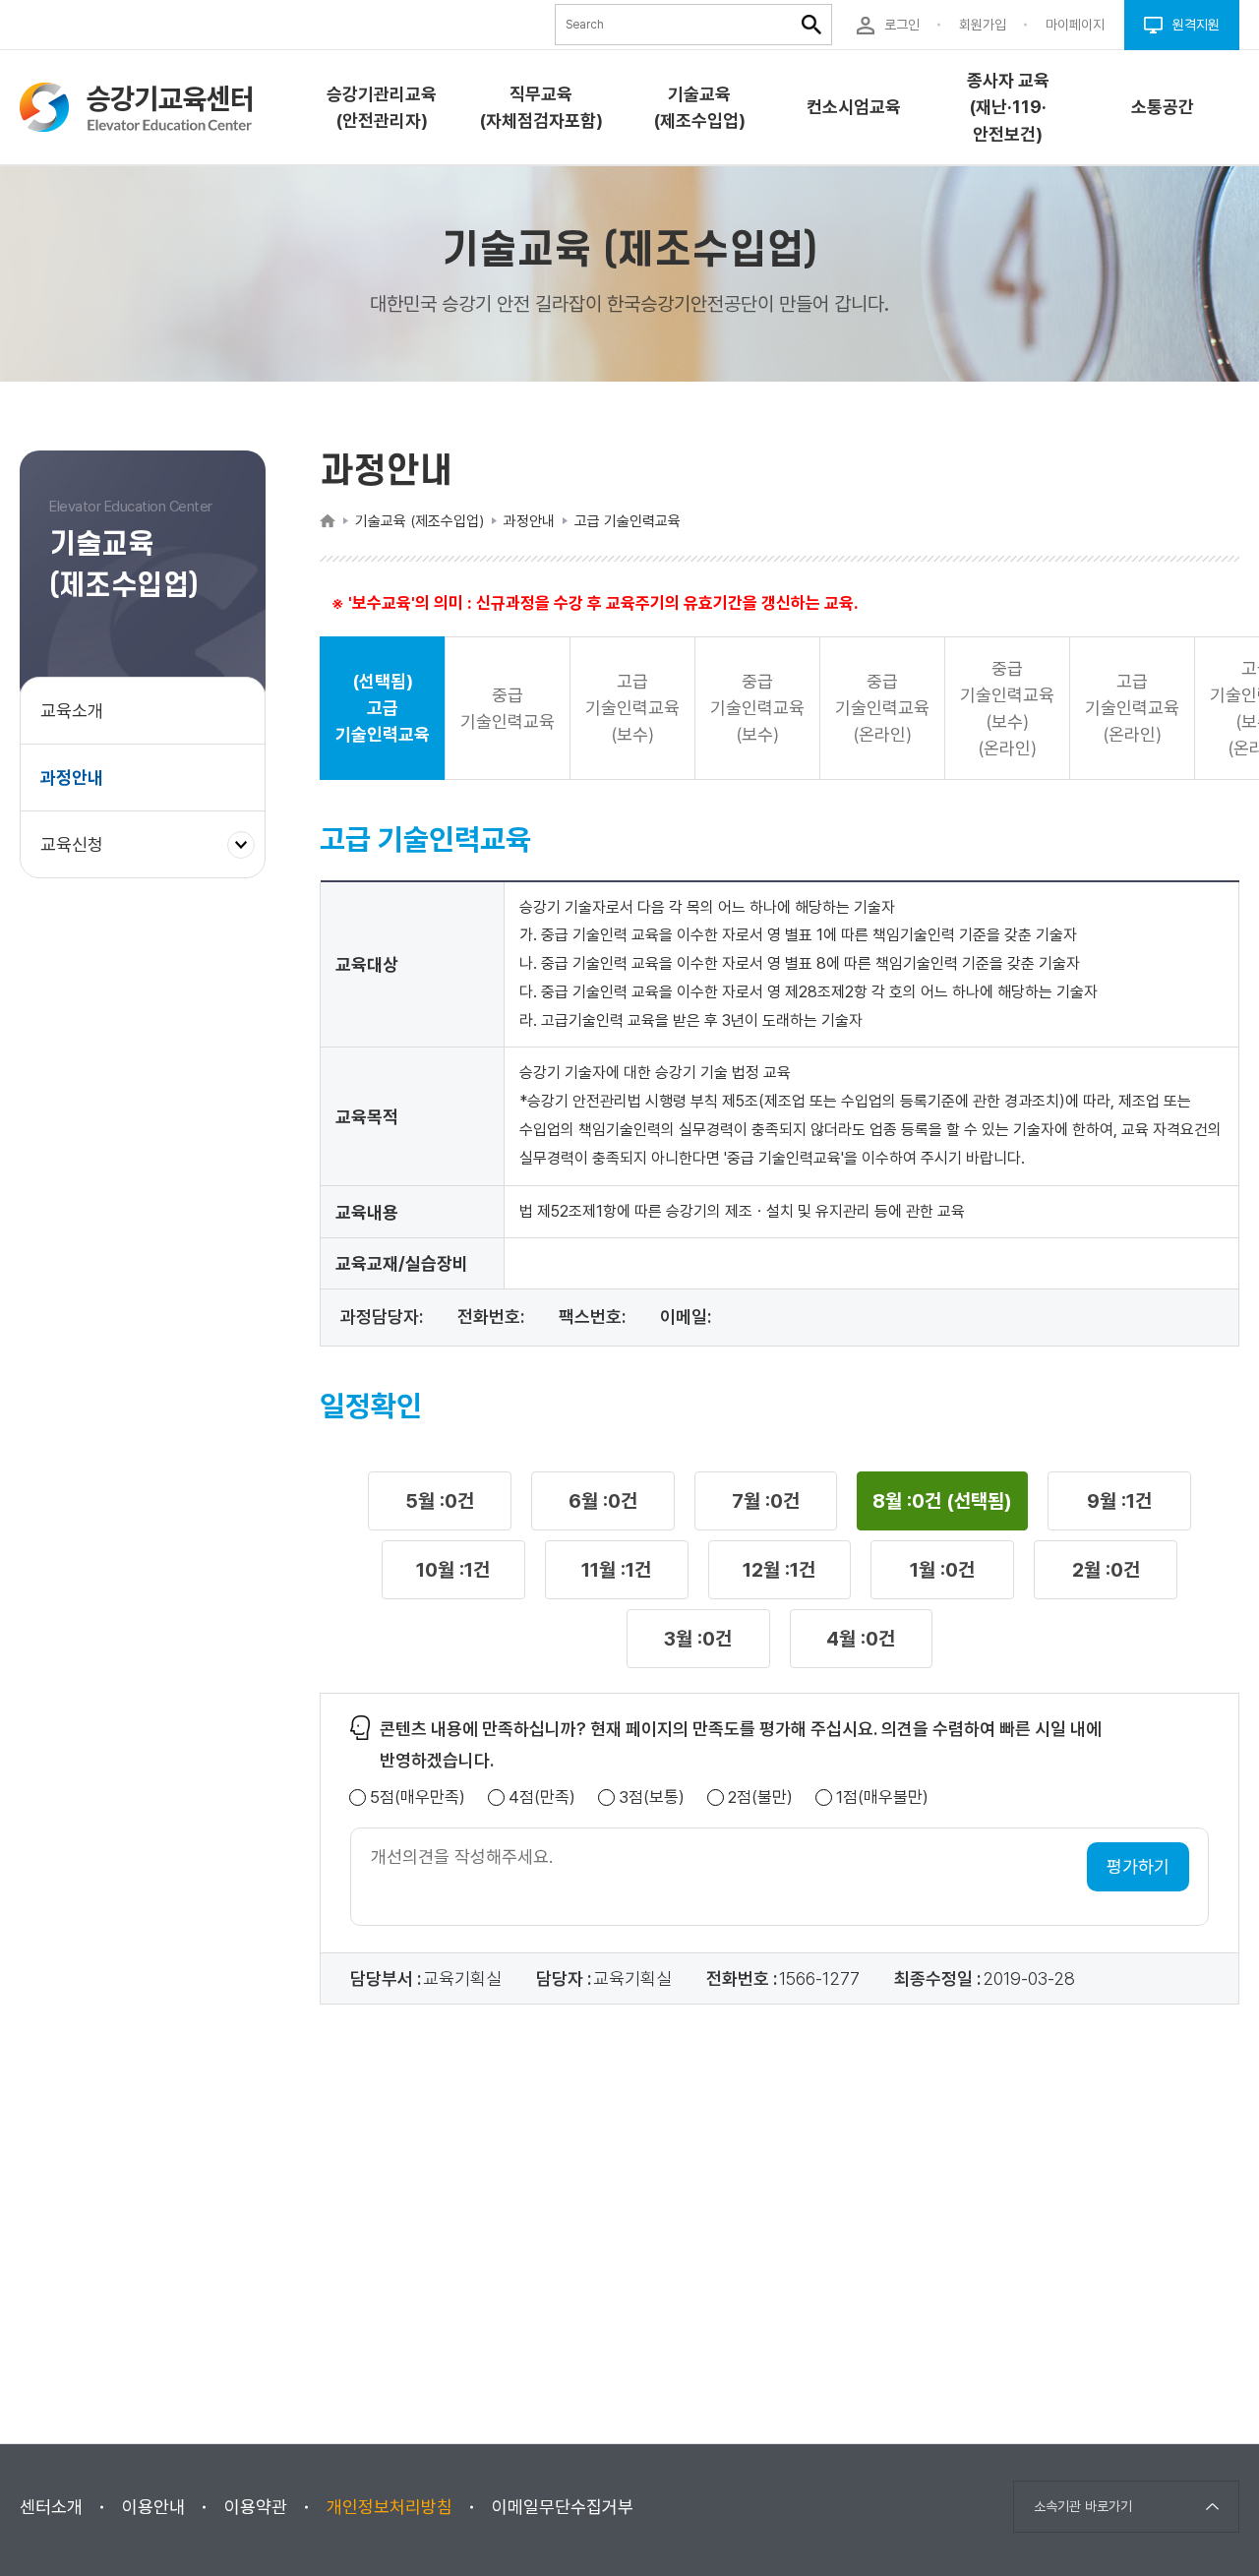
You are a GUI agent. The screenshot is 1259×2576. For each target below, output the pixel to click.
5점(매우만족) (418, 1797)
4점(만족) (542, 1797)
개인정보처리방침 (390, 2507)
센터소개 (51, 2507)
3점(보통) (652, 1797)
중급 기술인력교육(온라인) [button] (882, 708)
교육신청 (79, 855)
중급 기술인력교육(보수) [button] (757, 708)
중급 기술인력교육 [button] (508, 708)
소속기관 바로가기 (1083, 2506)
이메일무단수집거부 (563, 2507)
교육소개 (72, 711)
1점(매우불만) (882, 1797)
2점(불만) (760, 1797)
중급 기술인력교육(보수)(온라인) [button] (1007, 708)
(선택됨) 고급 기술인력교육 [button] (383, 708)
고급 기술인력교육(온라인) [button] (1132, 708)
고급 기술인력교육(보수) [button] (632, 708)
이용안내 (153, 2507)
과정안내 (72, 778)
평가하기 (1138, 1866)
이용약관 (256, 2507)
